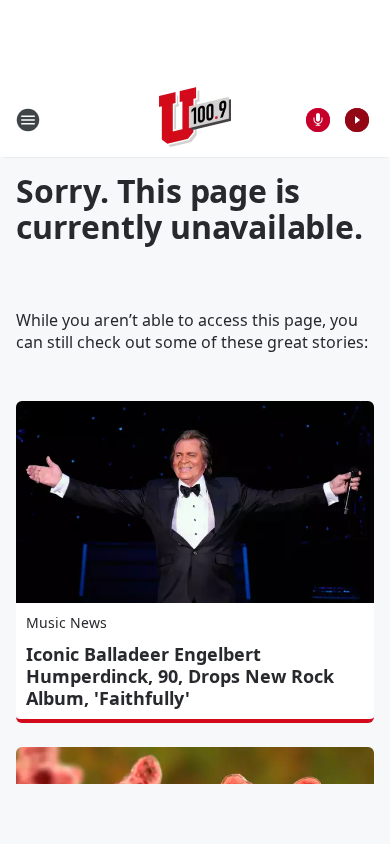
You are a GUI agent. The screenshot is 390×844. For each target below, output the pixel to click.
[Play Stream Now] (357, 120)
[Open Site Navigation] (28, 120)
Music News (66, 622)
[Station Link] (195, 119)
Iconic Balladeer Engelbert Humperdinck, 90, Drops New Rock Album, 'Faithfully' (180, 676)
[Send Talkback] (318, 120)
